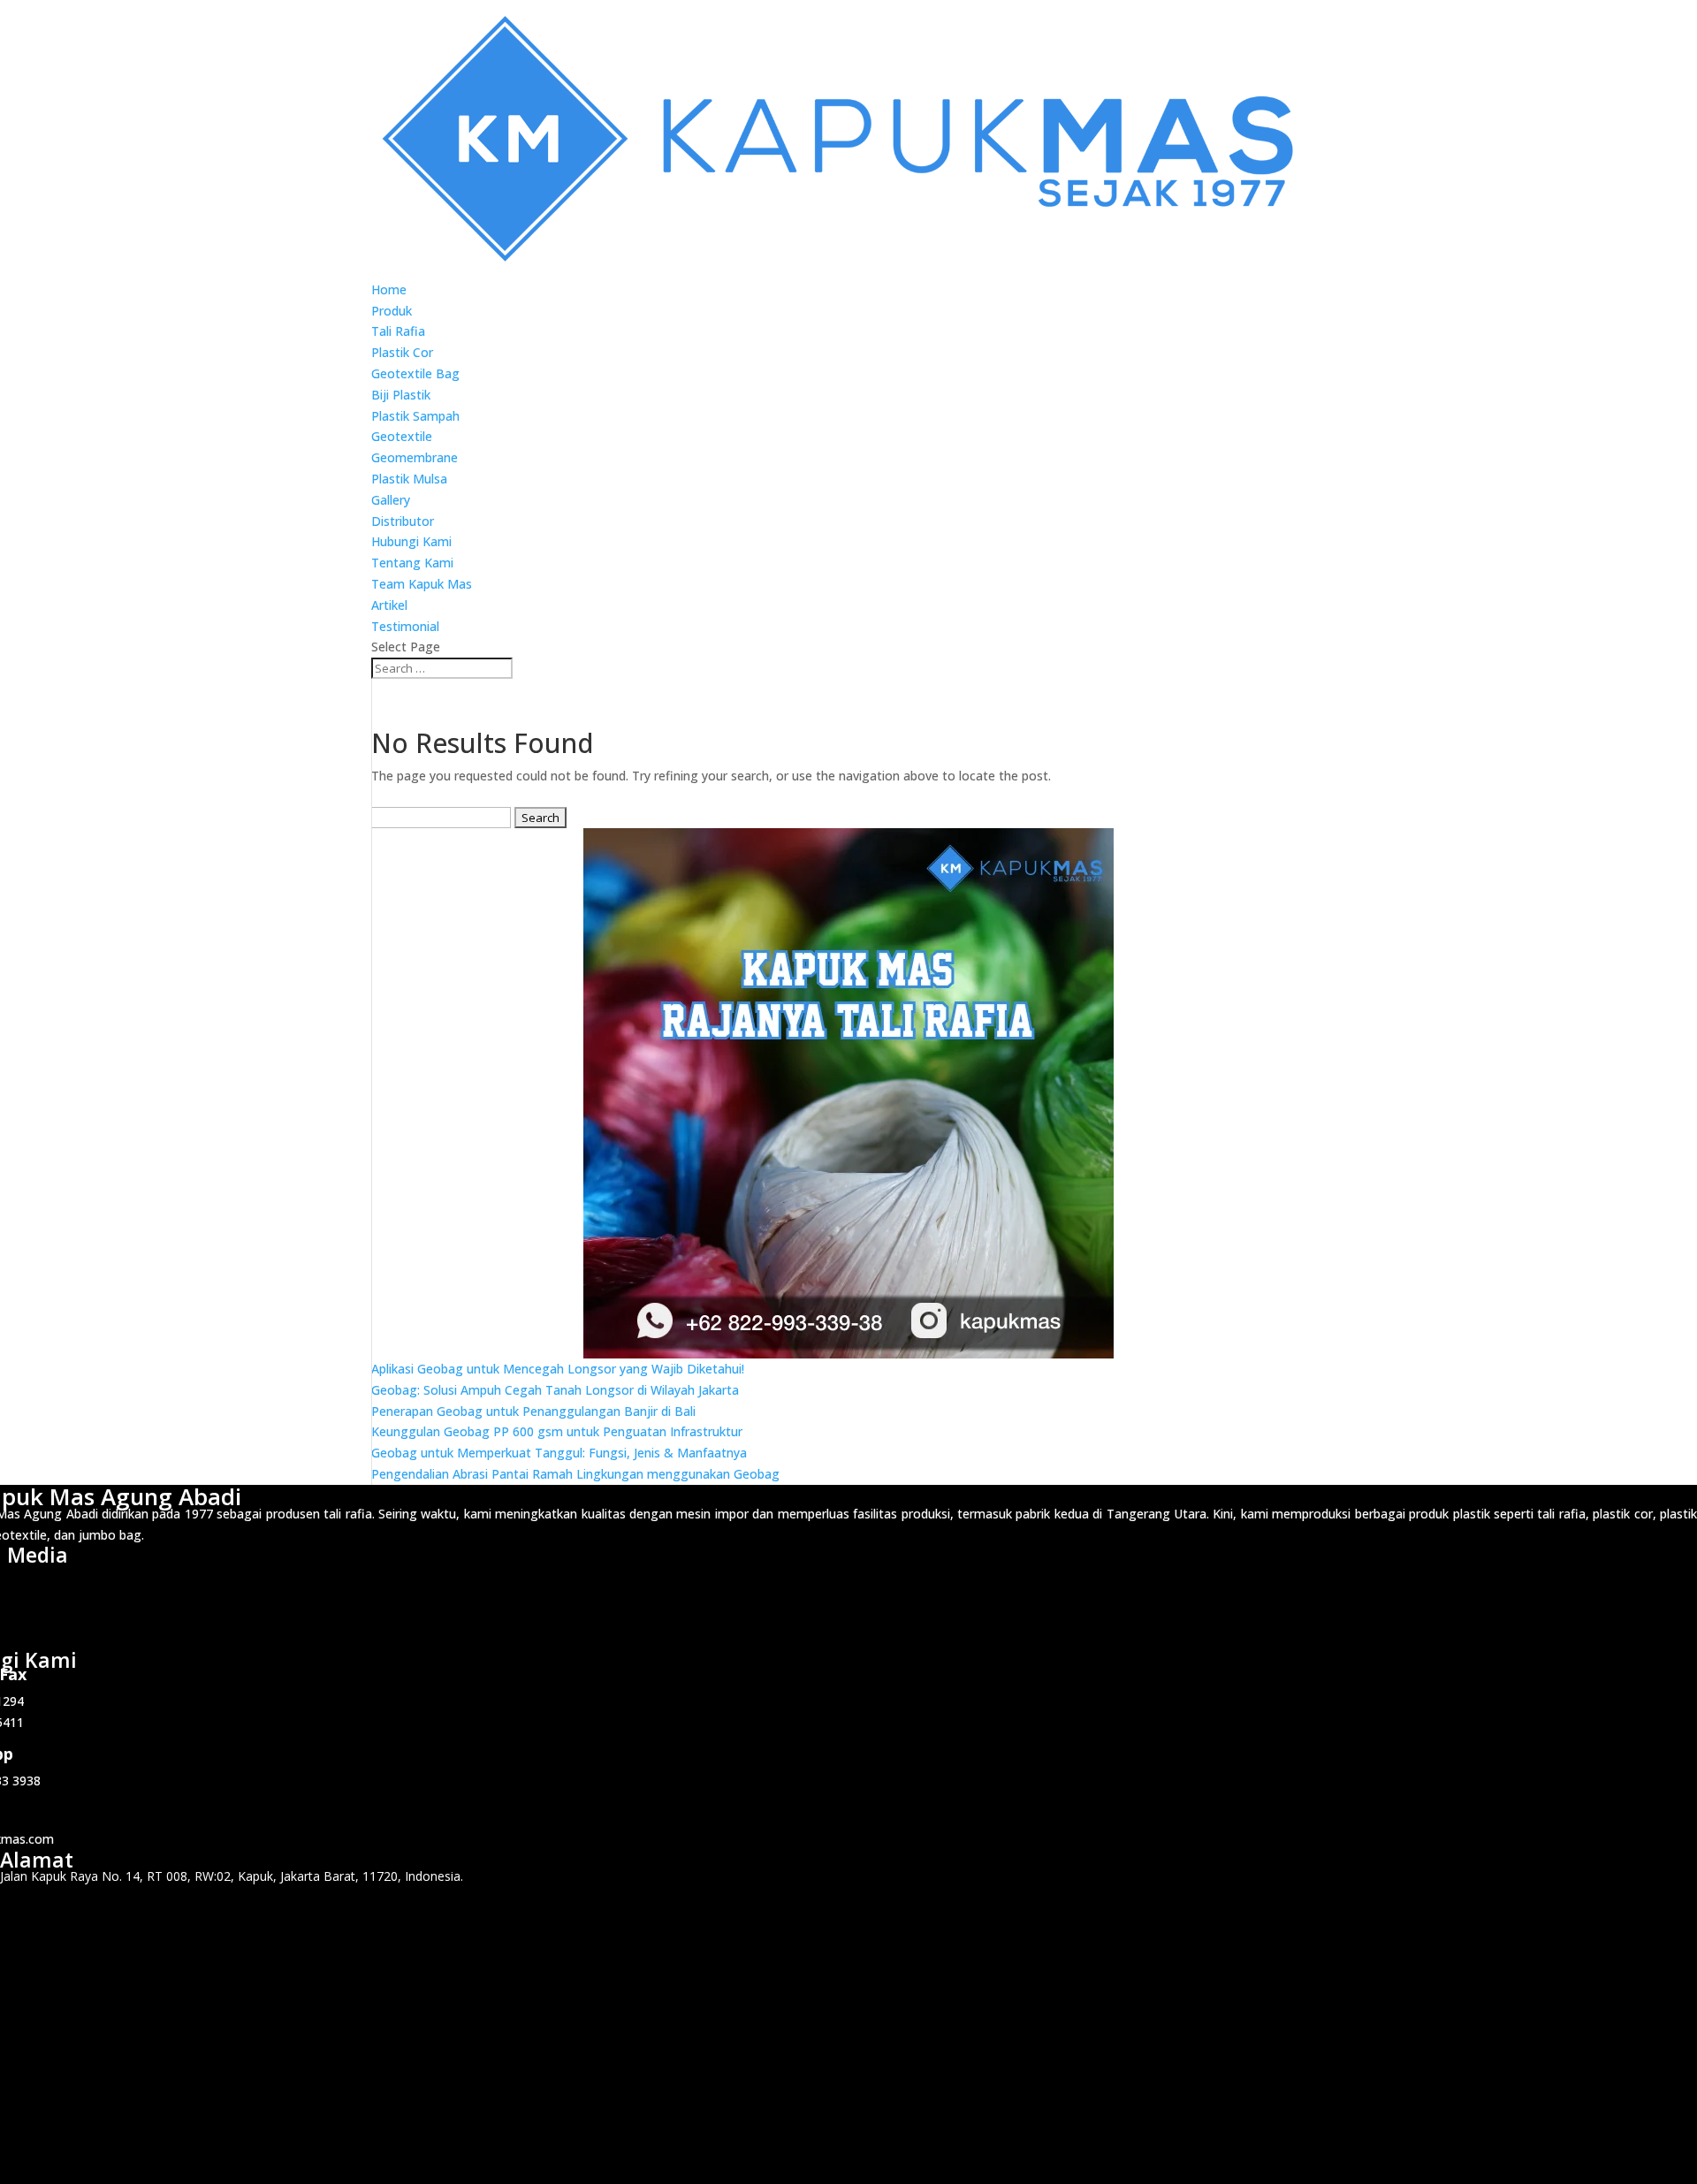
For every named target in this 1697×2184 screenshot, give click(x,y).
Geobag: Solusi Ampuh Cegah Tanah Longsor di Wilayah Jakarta (555, 1390)
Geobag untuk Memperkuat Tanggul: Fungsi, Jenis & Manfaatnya (559, 1453)
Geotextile (402, 436)
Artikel (389, 605)
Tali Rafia (398, 331)
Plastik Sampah (415, 416)
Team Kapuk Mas (422, 584)
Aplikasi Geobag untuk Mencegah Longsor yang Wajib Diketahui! (558, 1369)
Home (389, 289)
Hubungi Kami (411, 541)
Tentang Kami (412, 563)
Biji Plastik (401, 395)
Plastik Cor (402, 352)
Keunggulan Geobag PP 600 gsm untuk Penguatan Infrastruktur (557, 1431)
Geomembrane (415, 457)
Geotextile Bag (415, 373)
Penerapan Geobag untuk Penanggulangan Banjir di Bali (533, 1411)
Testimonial (405, 626)
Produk (392, 311)
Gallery (391, 500)
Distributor (403, 521)
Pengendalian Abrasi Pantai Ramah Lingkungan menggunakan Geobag (575, 1474)
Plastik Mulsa (409, 479)
